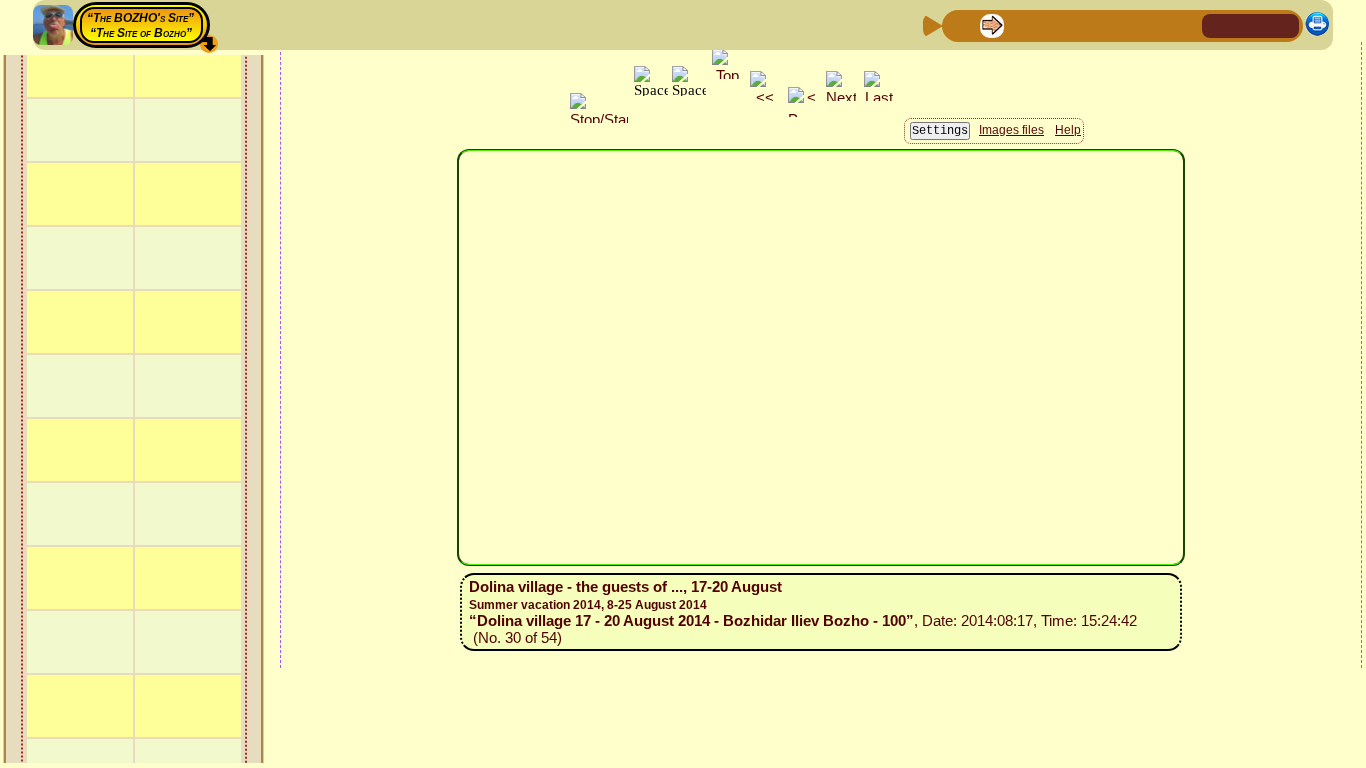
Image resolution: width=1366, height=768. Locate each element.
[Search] (1184, 24)
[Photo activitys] (1120, 24)
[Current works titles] (1088, 24)
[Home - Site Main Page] (1219, 24)
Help (1068, 130)
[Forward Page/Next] (992, 24)
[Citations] (1056, 24)
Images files (1011, 130)
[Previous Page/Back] (960, 24)
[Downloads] (1152, 24)
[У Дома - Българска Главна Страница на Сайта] (1283, 24)
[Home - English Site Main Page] (1251, 24)
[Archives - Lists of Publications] (1024, 24)
